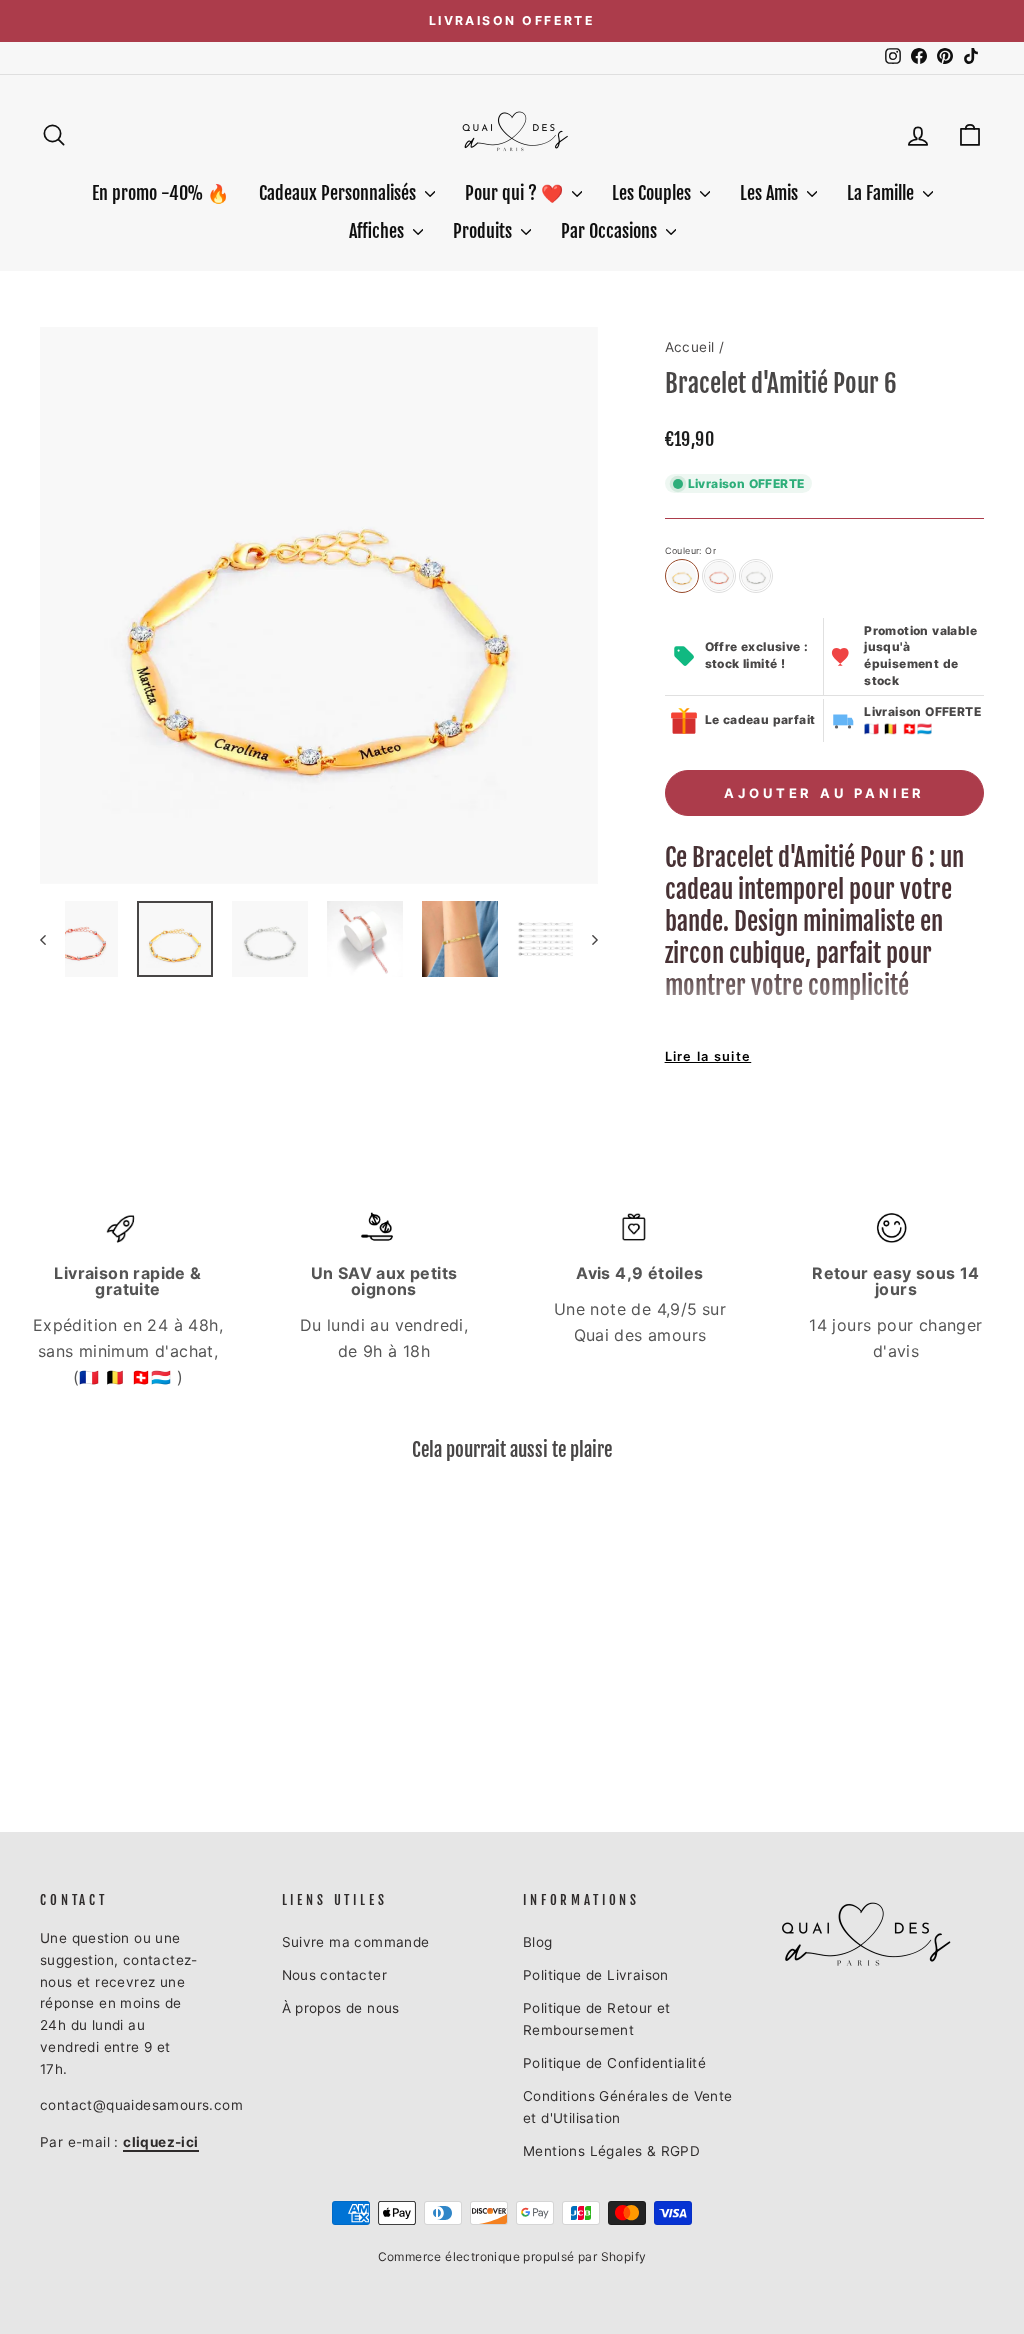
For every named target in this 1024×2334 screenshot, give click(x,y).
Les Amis (771, 193)
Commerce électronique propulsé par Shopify (512, 2256)
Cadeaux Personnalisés (339, 193)
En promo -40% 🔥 (160, 193)
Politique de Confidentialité (614, 2063)
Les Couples (653, 193)
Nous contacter (335, 1975)
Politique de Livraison (596, 1975)
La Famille (882, 193)
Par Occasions (611, 231)
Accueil (690, 347)
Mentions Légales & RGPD (611, 2151)
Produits (484, 231)
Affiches (378, 231)
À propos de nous (341, 2008)
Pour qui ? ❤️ (516, 193)
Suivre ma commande (356, 1942)
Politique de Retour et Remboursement (597, 2019)
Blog (538, 1942)
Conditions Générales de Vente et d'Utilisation (628, 2107)
